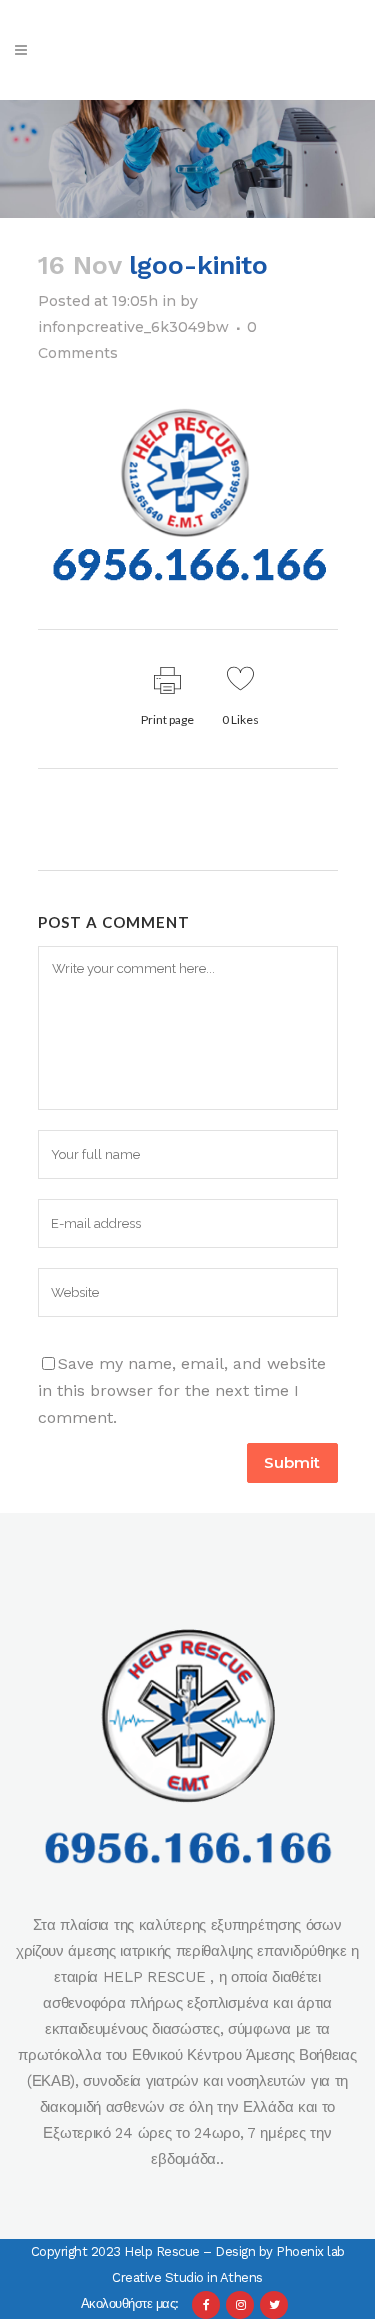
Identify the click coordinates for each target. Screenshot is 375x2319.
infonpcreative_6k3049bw (133, 327)
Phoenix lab (310, 2251)
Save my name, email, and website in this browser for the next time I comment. (182, 1390)
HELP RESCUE (156, 1977)
